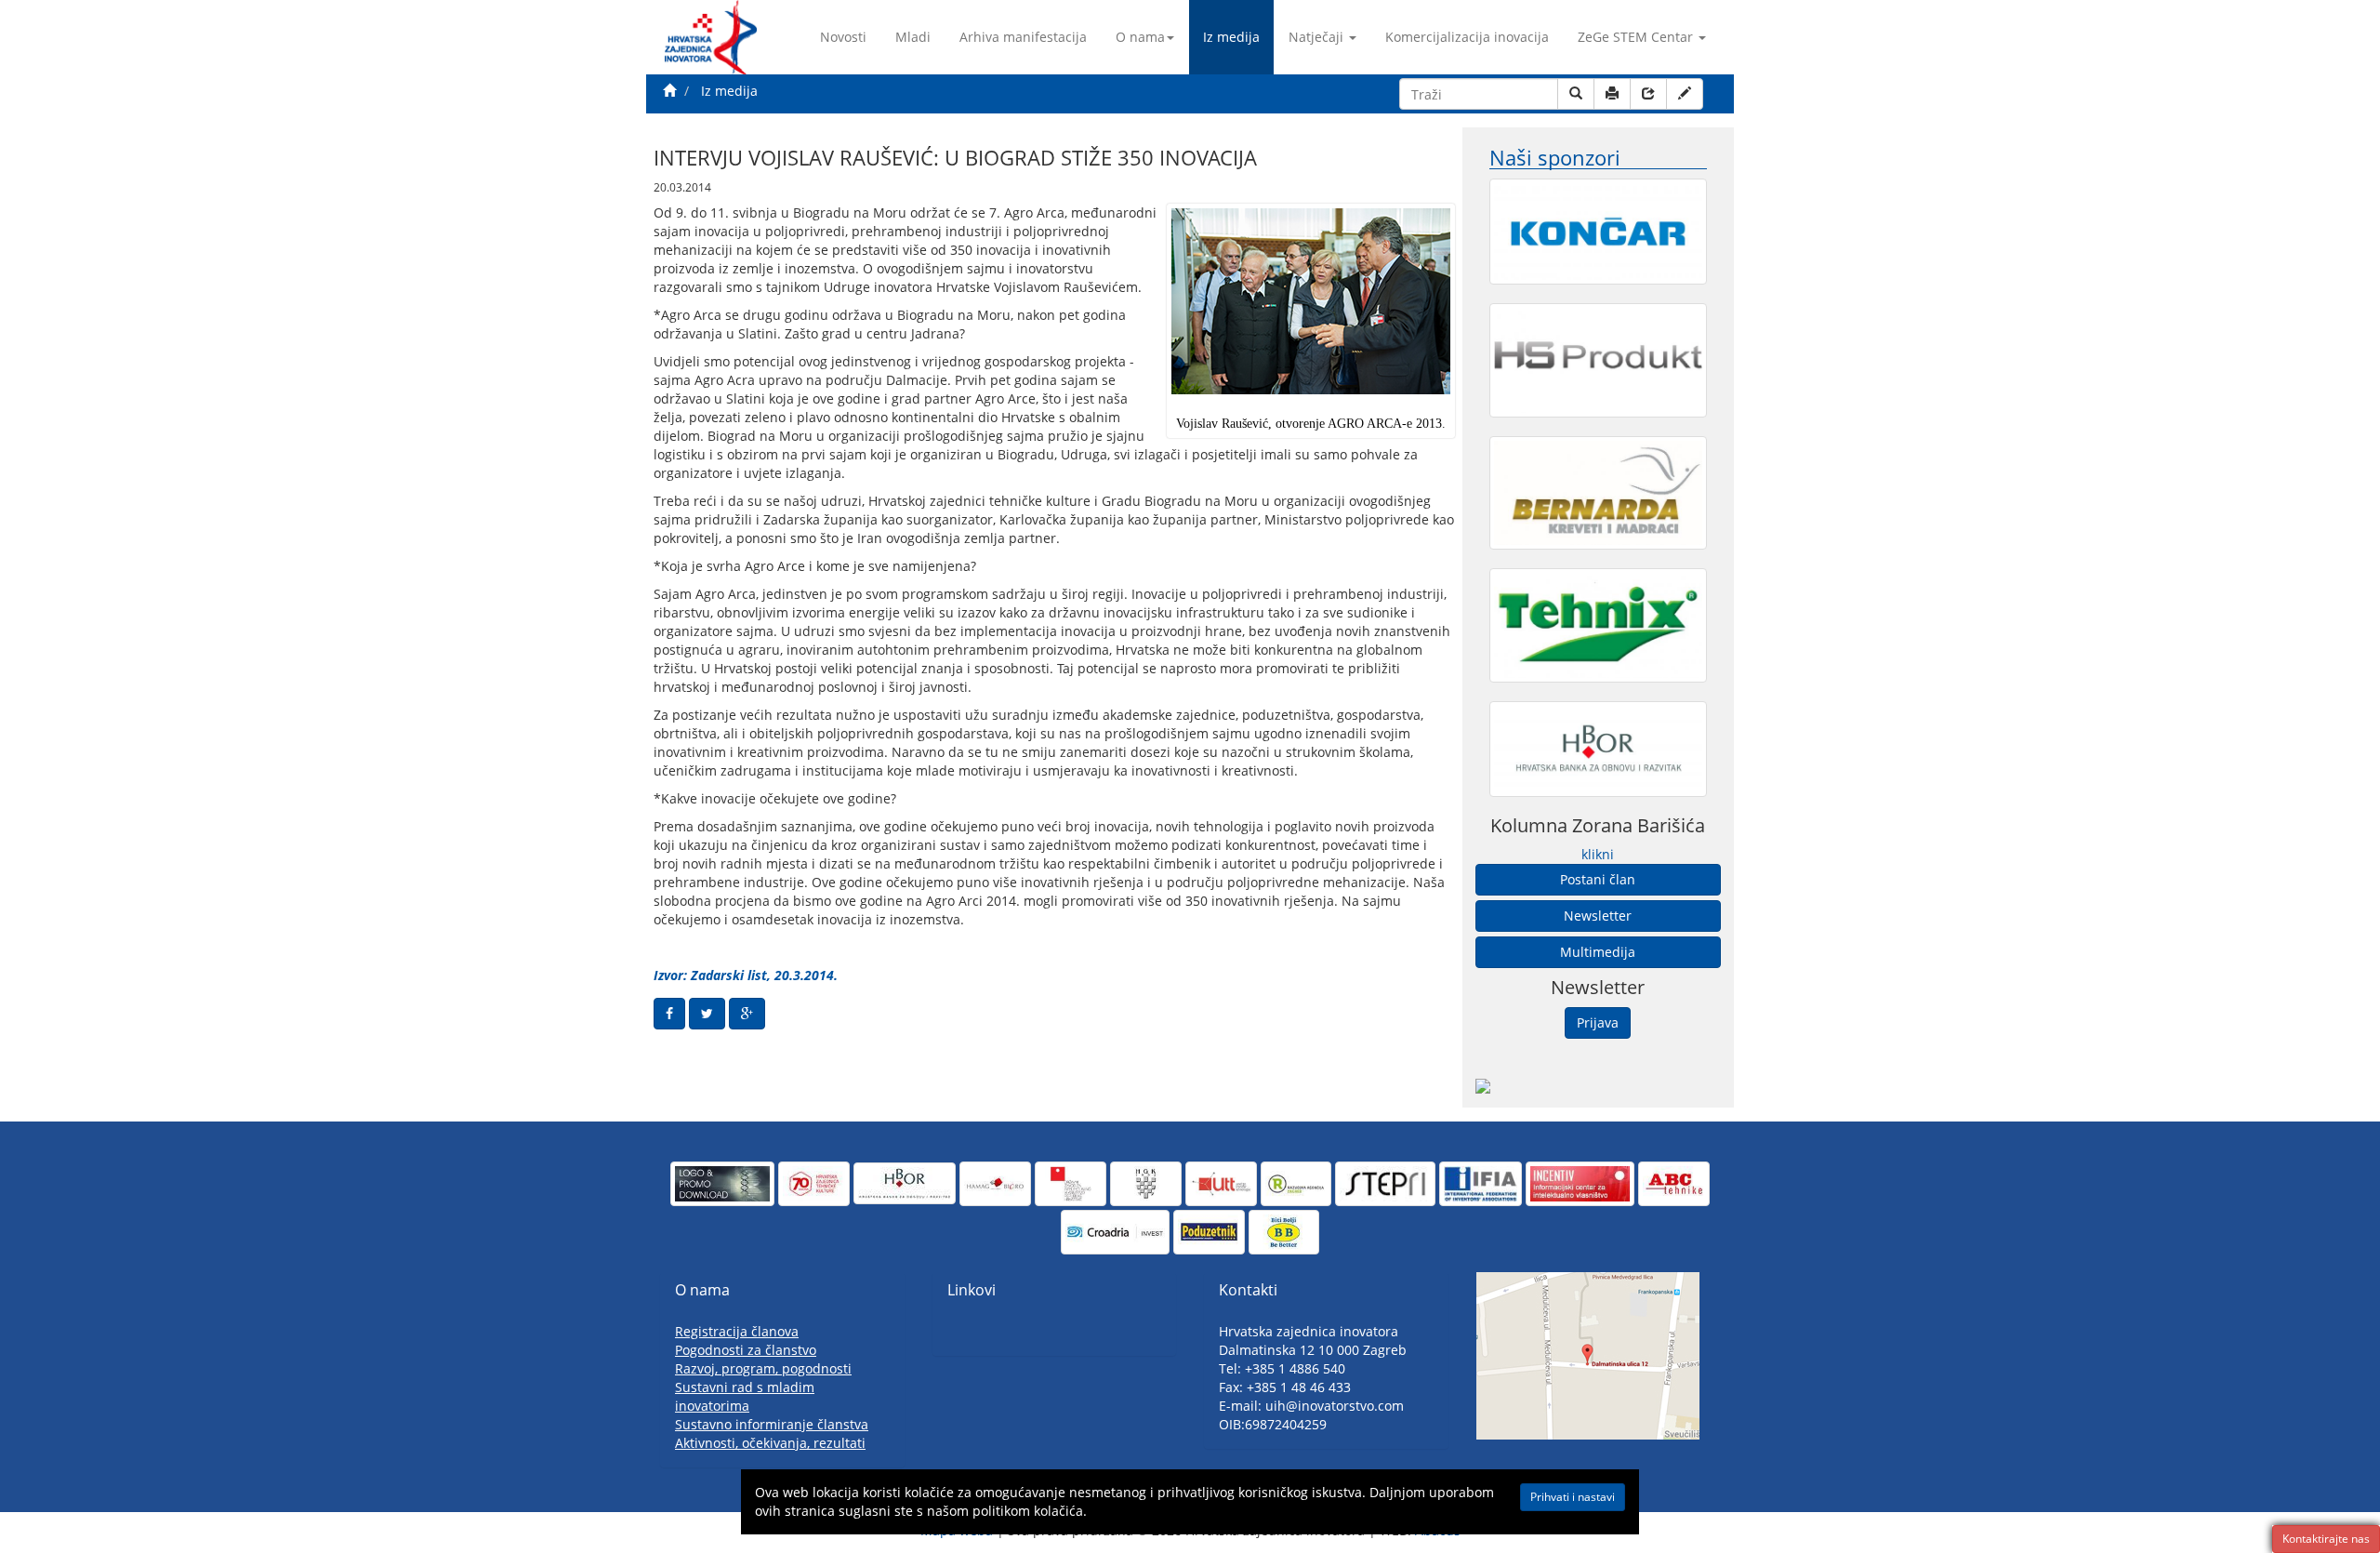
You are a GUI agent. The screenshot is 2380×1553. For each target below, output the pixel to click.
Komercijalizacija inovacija (1467, 37)
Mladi (913, 37)
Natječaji (1316, 37)
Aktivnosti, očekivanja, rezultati (770, 1443)
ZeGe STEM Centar (1635, 37)
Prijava (1598, 1022)
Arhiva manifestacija (1023, 37)
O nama (1140, 37)
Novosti (843, 37)
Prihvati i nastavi (1573, 1497)
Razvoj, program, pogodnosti (763, 1368)
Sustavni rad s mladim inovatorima (745, 1396)
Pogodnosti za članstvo (746, 1350)
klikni (1598, 854)
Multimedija (1598, 952)
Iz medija (1231, 37)
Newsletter (1598, 916)
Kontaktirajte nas (2326, 1539)
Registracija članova (737, 1331)
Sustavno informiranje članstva (772, 1424)
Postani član (1598, 879)
